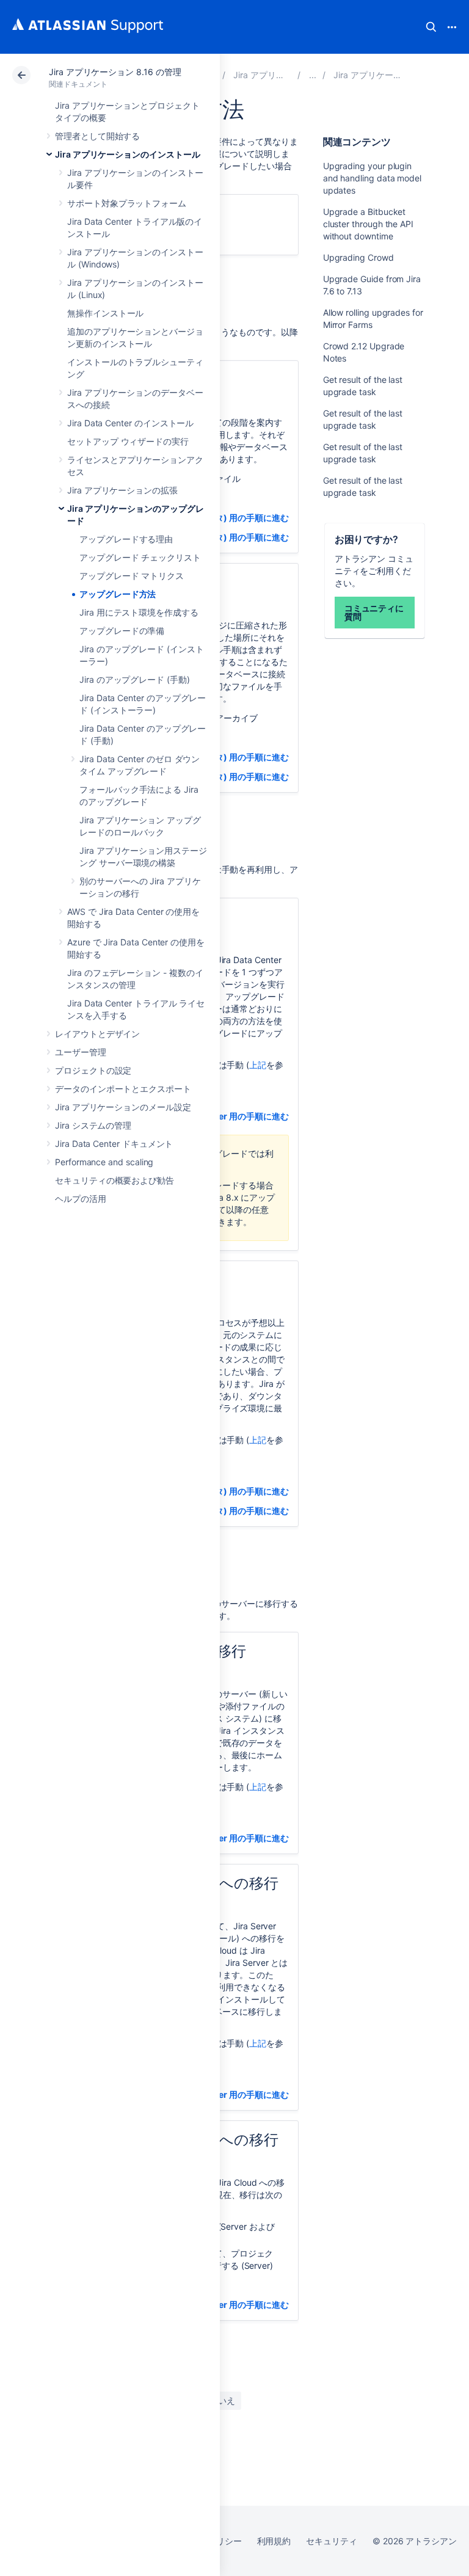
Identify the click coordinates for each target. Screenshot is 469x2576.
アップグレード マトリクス (132, 576)
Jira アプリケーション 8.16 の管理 (115, 72)
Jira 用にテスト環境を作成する (139, 612)
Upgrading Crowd (358, 257)
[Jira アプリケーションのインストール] (313, 75)
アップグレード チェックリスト (140, 557)
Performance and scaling (104, 1162)
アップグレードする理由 (126, 539)
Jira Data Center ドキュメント (114, 1144)
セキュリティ (332, 2541)
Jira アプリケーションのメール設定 (123, 1107)
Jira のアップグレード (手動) (135, 679)
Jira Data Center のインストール (130, 423)
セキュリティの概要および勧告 (115, 1180)
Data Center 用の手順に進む (234, 1116)
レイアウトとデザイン (97, 1034)
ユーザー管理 (81, 1052)
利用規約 (274, 2541)
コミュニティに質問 (374, 612)
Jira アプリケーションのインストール (128, 154)
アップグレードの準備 (122, 631)
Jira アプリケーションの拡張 (122, 490)
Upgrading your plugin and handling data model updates (372, 178)
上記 (258, 1065)
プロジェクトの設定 (93, 1070)
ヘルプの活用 (81, 1199)
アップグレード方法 (118, 594)
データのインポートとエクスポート (123, 1089)
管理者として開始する (97, 136)
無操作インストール (105, 313)
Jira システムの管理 (93, 1125)
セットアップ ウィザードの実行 (128, 441)
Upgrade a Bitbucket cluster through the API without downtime (368, 224)
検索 (431, 27)
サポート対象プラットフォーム (127, 203)
